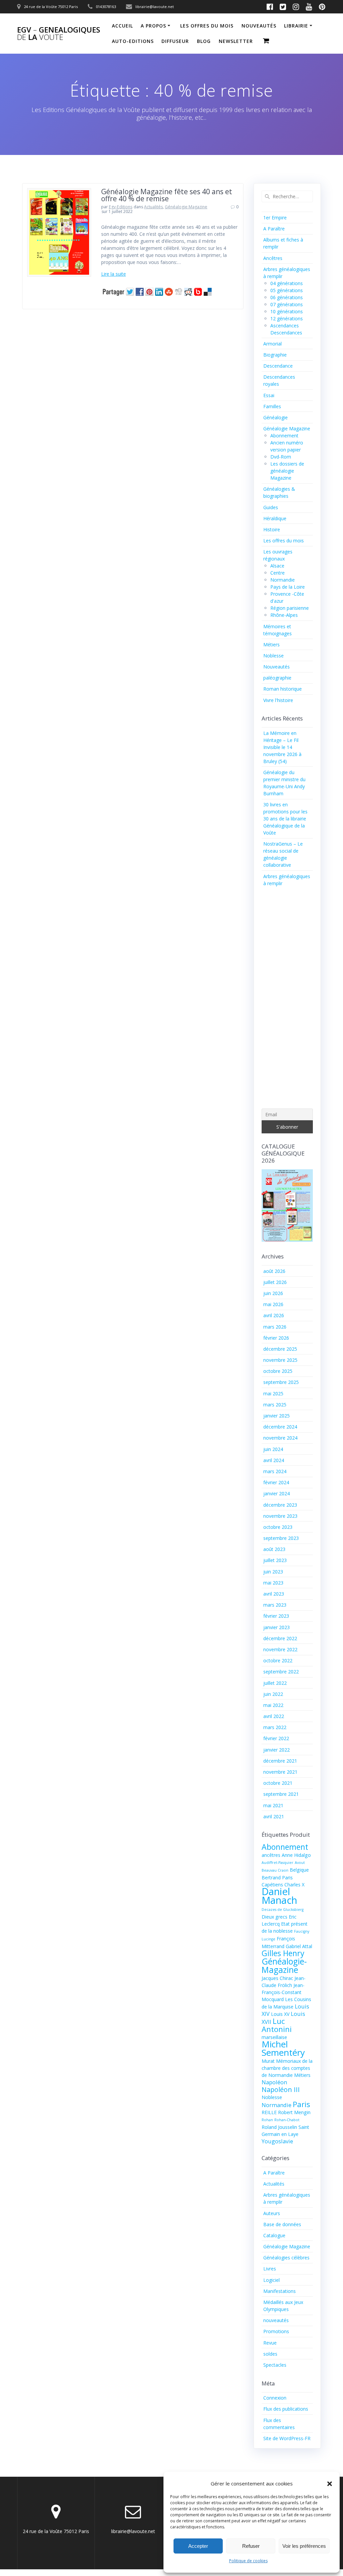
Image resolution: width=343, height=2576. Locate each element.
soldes (270, 2354)
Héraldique (275, 518)
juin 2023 (273, 1572)
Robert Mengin (294, 2112)
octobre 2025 (278, 1371)
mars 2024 (275, 1471)
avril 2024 (274, 1460)
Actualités (153, 207)
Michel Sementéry (283, 2048)
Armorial (272, 344)
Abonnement (284, 436)
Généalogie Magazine (186, 207)
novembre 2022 (280, 1649)
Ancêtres (273, 258)
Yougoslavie (277, 2141)
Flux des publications (286, 2409)
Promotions (276, 2331)
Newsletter (236, 41)
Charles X (294, 1885)
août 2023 (274, 1549)
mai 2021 (273, 1805)
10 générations (287, 311)
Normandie (283, 580)
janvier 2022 (277, 1750)
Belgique (299, 1870)
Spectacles (275, 2365)
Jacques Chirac (277, 1978)
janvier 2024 (277, 1493)
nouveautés (259, 26)
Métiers (271, 645)
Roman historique (283, 689)
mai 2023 (273, 1583)
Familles (272, 406)
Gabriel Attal (299, 1946)
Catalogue (274, 2235)
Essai (269, 395)
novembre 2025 (280, 1360)
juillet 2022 (275, 1683)
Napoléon (274, 2082)
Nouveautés (277, 667)
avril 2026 (274, 1315)
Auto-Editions (133, 41)
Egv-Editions (121, 207)
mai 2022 (273, 1705)
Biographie (275, 355)
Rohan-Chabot (287, 2120)
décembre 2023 (280, 1505)
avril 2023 (274, 1594)
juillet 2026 (275, 1282)
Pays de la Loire (288, 587)
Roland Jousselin (279, 2127)
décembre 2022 (280, 1638)
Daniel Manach (279, 1896)
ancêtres (271, 1855)
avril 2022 (274, 1716)
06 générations (287, 297)
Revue (270, 2343)
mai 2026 (273, 1304)
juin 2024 (273, 1449)
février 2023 (276, 1616)
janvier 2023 (277, 1627)
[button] (330, 2484)
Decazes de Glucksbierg (283, 1910)
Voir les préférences (304, 2546)
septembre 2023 (281, 1538)
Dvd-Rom (281, 457)
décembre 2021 (280, 1761)
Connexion (275, 2398)
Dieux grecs (275, 1917)
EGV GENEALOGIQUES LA (59, 34)
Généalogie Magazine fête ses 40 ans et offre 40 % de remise (167, 195)
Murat (268, 2061)
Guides (271, 507)
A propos (153, 26)
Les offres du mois (207, 26)
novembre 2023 (280, 1516)
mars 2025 (275, 1405)
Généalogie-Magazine (284, 1966)
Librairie (296, 26)
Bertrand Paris (277, 1877)
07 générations (287, 304)
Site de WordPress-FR (287, 2438)
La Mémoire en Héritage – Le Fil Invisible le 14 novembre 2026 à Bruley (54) (282, 747)
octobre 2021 (278, 1783)
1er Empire (275, 218)
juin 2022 (273, 1694)
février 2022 (276, 1738)
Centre (278, 573)
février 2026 (276, 1338)
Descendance (278, 366)
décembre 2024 (280, 1427)
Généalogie (276, 417)
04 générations (287, 283)
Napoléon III (281, 2089)
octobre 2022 (278, 1660)
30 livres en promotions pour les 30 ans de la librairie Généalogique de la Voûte (285, 819)
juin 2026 (273, 1293)
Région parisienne (290, 608)
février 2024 (276, 1482)
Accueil (122, 26)
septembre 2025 (281, 1382)
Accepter (198, 2546)
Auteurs (272, 2213)
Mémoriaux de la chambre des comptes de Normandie (287, 2068)
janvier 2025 (277, 1416)
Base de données (282, 2224)
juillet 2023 (275, 1560)
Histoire (272, 529)
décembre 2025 (280, 1349)
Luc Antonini (277, 2025)
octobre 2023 (278, 1527)
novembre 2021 (280, 1772)
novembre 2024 (280, 1438)
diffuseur (175, 41)
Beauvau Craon (275, 1870)
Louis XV (280, 2014)
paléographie (277, 678)
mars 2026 (275, 1327)
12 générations (287, 318)
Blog (204, 41)
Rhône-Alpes (284, 615)
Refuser (251, 2546)
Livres (270, 2269)
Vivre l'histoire (278, 700)
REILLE (269, 2112)
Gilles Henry (283, 1953)
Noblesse (273, 656)
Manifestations (280, 2291)
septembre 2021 (281, 1794)
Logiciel (271, 2280)
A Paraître (274, 229)
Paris (301, 2104)
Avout (300, 1863)
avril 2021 (274, 1816)
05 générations (287, 290)
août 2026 (274, 1271)
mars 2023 (275, 1605)
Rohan (267, 2120)
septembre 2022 (281, 1672)
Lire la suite (114, 274)
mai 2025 (273, 1393)
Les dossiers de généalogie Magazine (287, 471)
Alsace (277, 566)
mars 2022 (275, 1727)
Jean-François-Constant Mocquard (283, 1992)
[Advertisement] (287, 999)
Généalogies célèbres (286, 2258)
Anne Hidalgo (296, 1855)
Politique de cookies (248, 2561)
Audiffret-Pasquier (278, 1863)
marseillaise (274, 2037)
